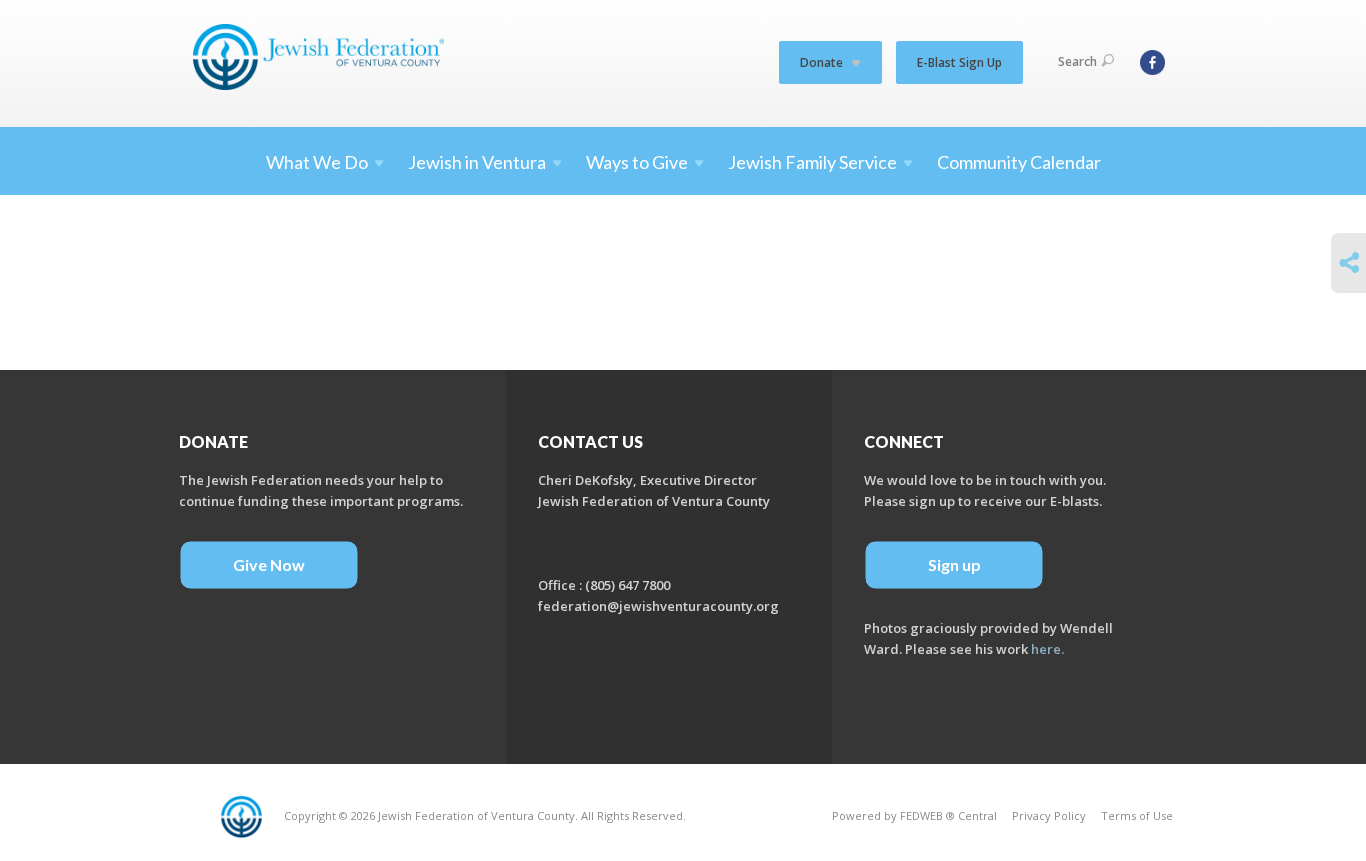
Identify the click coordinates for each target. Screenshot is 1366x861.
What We (317, 162)
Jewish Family (812, 162)
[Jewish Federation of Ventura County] (320, 57)
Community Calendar (1019, 162)
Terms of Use (1137, 815)
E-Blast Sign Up (959, 62)
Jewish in (477, 162)
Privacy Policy (1049, 815)
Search (1077, 61)
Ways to (637, 162)
